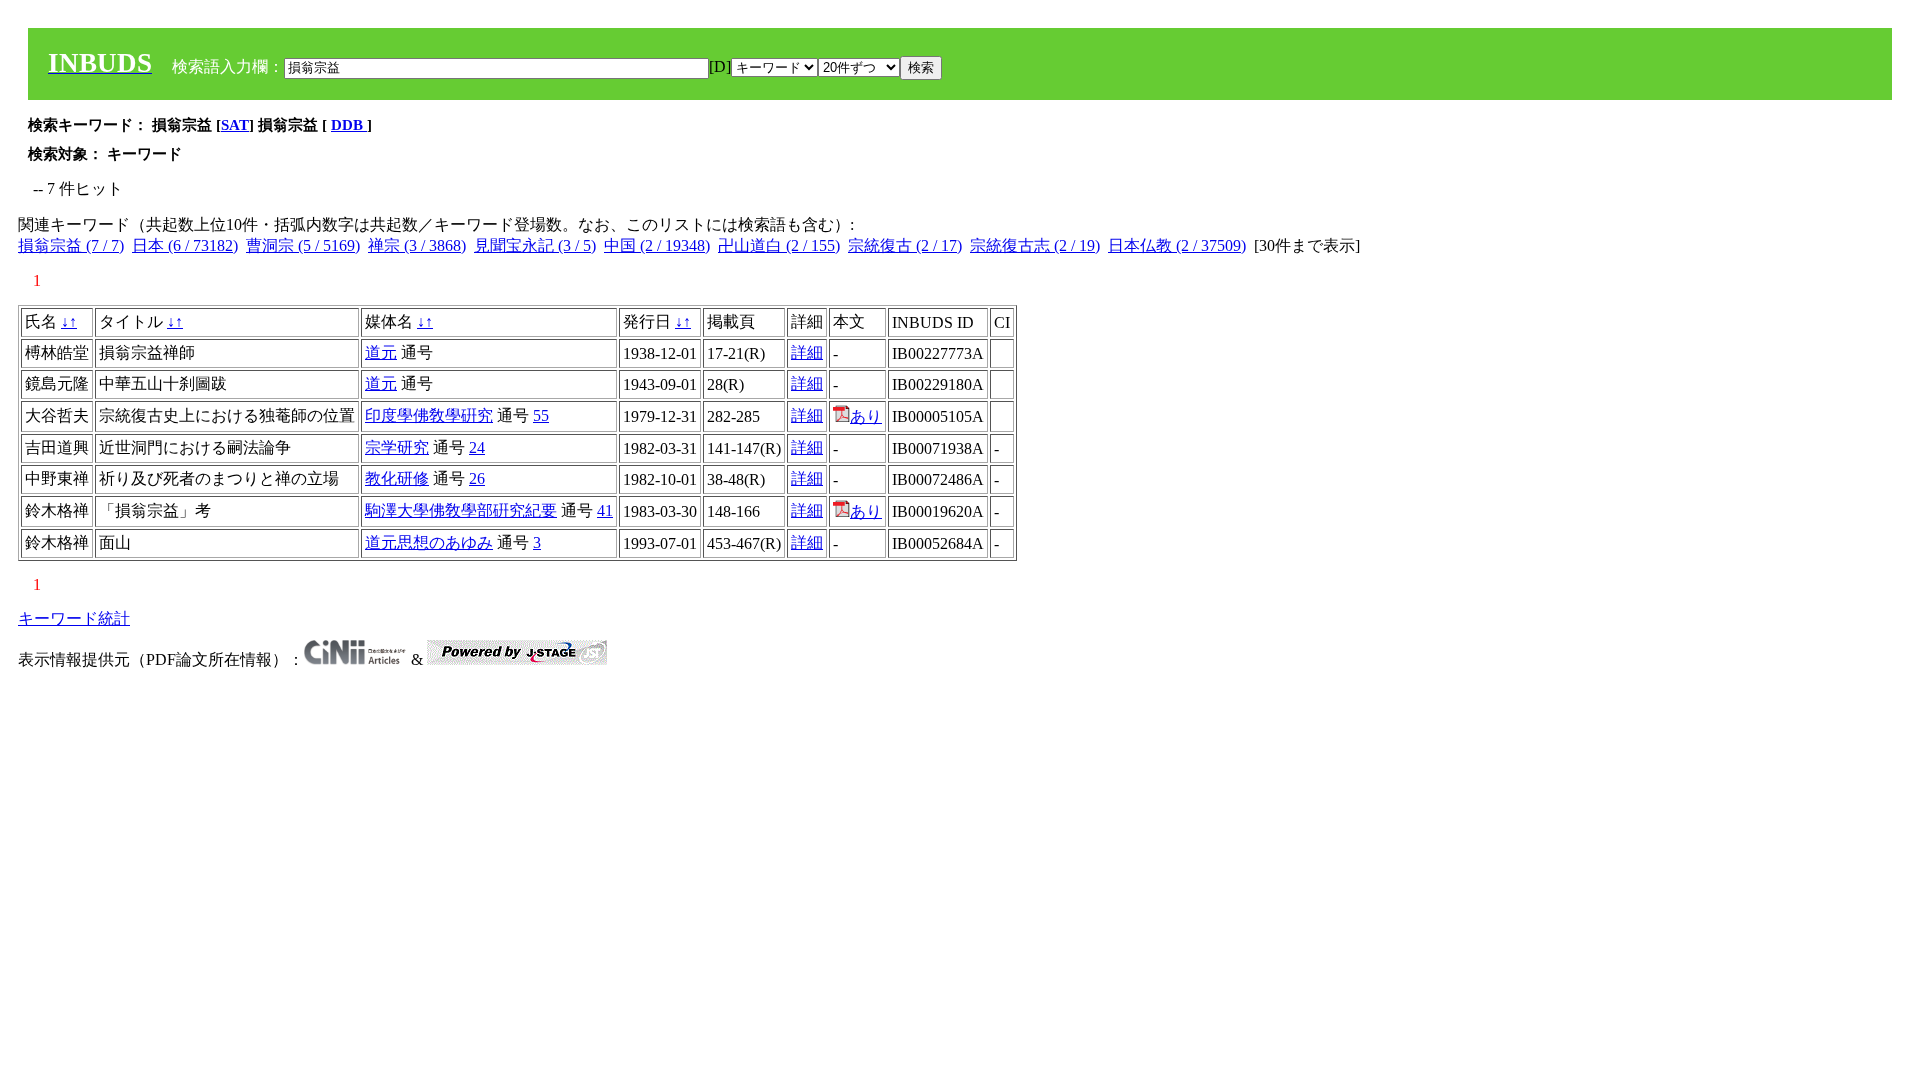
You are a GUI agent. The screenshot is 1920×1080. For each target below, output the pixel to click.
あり (866, 416)
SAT (235, 125)
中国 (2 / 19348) (657, 245)
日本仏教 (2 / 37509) (1177, 245)
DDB (349, 125)
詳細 (807, 352)
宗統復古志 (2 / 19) (1035, 245)
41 (605, 510)
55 (541, 415)
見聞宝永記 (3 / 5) (535, 245)
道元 (381, 352)
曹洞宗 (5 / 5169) (303, 245)
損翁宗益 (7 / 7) (71, 245)
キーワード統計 (74, 618)
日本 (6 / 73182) (185, 245)
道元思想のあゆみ (429, 542)
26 (477, 478)
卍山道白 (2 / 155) (779, 245)
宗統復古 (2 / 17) (905, 245)
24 (477, 447)
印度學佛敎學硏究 (429, 415)
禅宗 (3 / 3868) (417, 245)
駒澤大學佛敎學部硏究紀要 (461, 510)
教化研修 (397, 478)
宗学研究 (397, 447)
